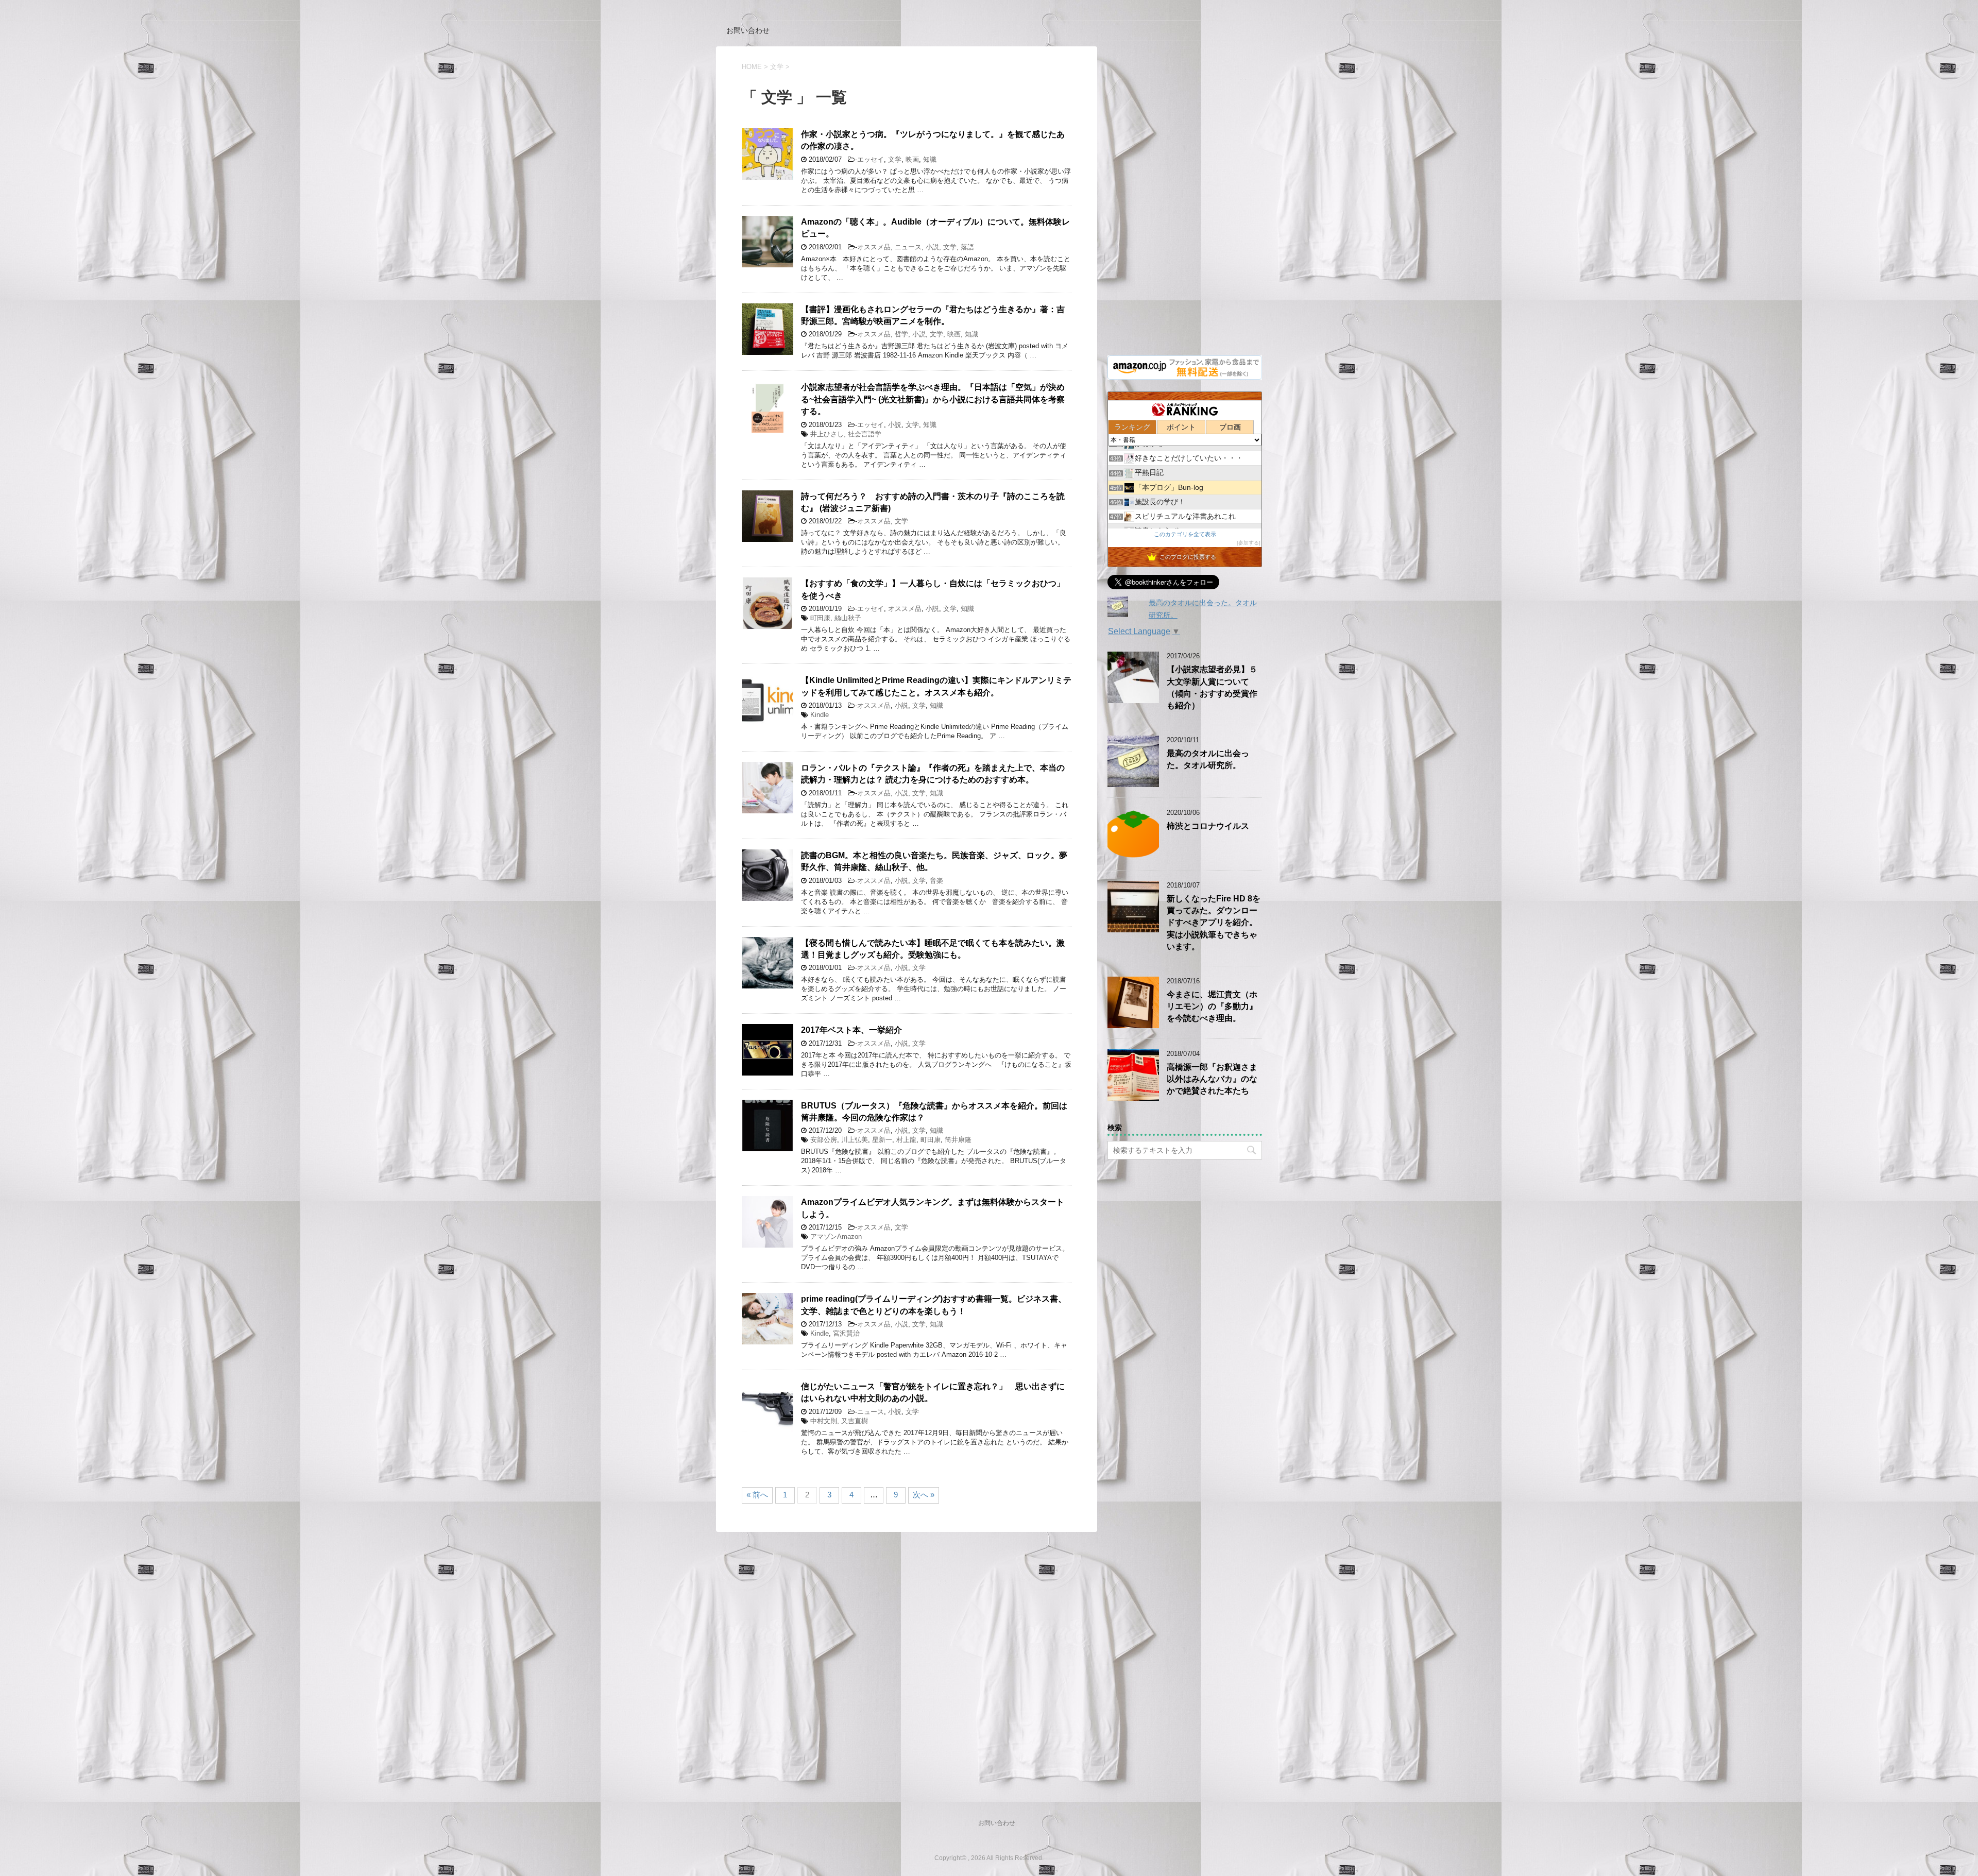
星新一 (882, 1140)
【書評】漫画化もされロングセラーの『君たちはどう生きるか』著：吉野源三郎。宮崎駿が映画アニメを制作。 (933, 315)
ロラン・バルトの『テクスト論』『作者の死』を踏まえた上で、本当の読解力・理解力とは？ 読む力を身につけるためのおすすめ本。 (933, 774)
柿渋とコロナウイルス (1208, 826)
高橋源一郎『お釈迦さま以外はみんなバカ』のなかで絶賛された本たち (1212, 1079)
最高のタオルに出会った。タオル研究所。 (1208, 759)
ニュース (908, 247)
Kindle (820, 715)
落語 (967, 247)
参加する (1249, 543)
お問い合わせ (748, 30)
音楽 (936, 881)
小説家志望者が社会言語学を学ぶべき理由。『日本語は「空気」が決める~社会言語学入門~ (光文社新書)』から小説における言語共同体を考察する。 (933, 399)
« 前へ (757, 1495)
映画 (912, 159)
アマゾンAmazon (836, 1237)
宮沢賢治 (846, 1333)
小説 (932, 247)
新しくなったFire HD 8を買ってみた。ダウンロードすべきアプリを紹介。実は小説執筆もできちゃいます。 (1214, 923)
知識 (930, 159)
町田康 (820, 618)
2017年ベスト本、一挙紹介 (851, 1030)
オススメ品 (874, 247)
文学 (895, 159)
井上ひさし (827, 434)
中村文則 (824, 1421)
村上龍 (906, 1140)
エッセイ (871, 159)
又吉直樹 (855, 1421)
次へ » (924, 1495)
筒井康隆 (958, 1140)
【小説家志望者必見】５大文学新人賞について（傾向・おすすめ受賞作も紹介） (1212, 687)
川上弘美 (855, 1140)
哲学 (901, 334)
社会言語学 (865, 434)
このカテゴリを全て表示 (1185, 534)
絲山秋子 (848, 618)
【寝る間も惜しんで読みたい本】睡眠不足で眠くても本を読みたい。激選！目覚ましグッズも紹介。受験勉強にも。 (933, 949)
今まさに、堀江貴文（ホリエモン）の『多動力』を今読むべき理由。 (1212, 1007)
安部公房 (824, 1140)
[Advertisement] (1185, 201)
